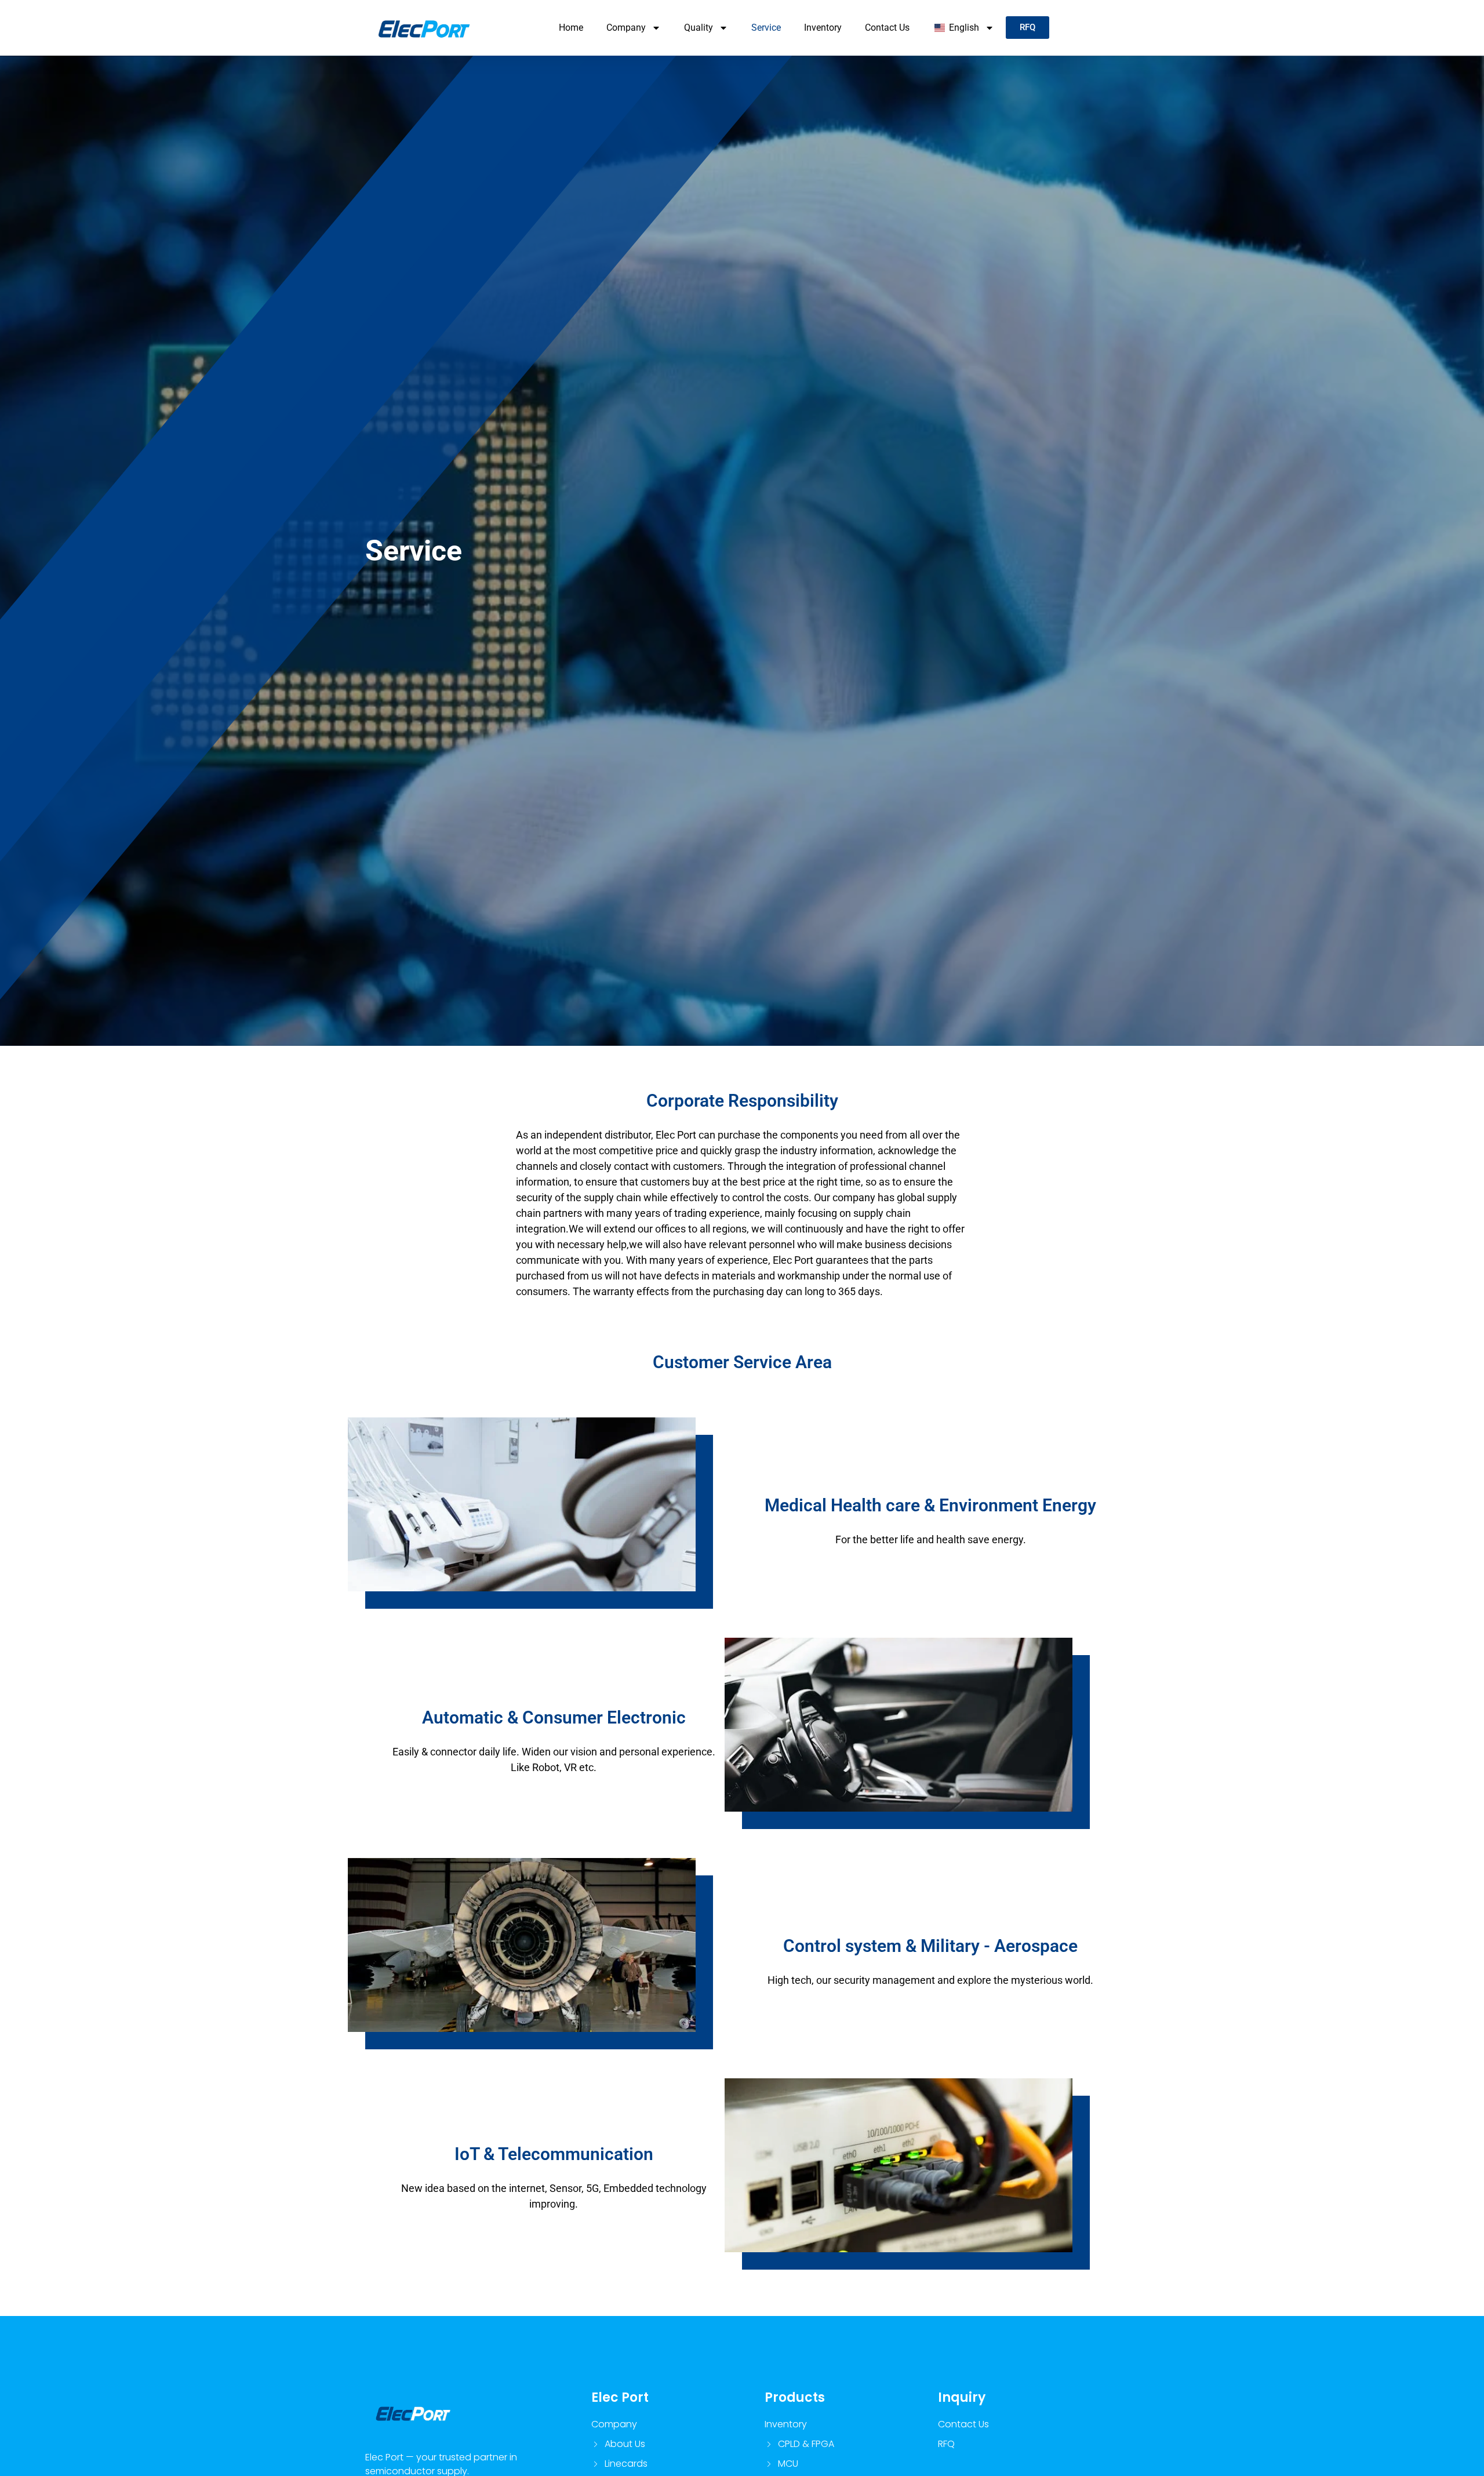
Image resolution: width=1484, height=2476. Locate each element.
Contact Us (887, 28)
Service (766, 28)
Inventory (823, 28)
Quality (699, 28)
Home (571, 28)
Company (626, 28)
